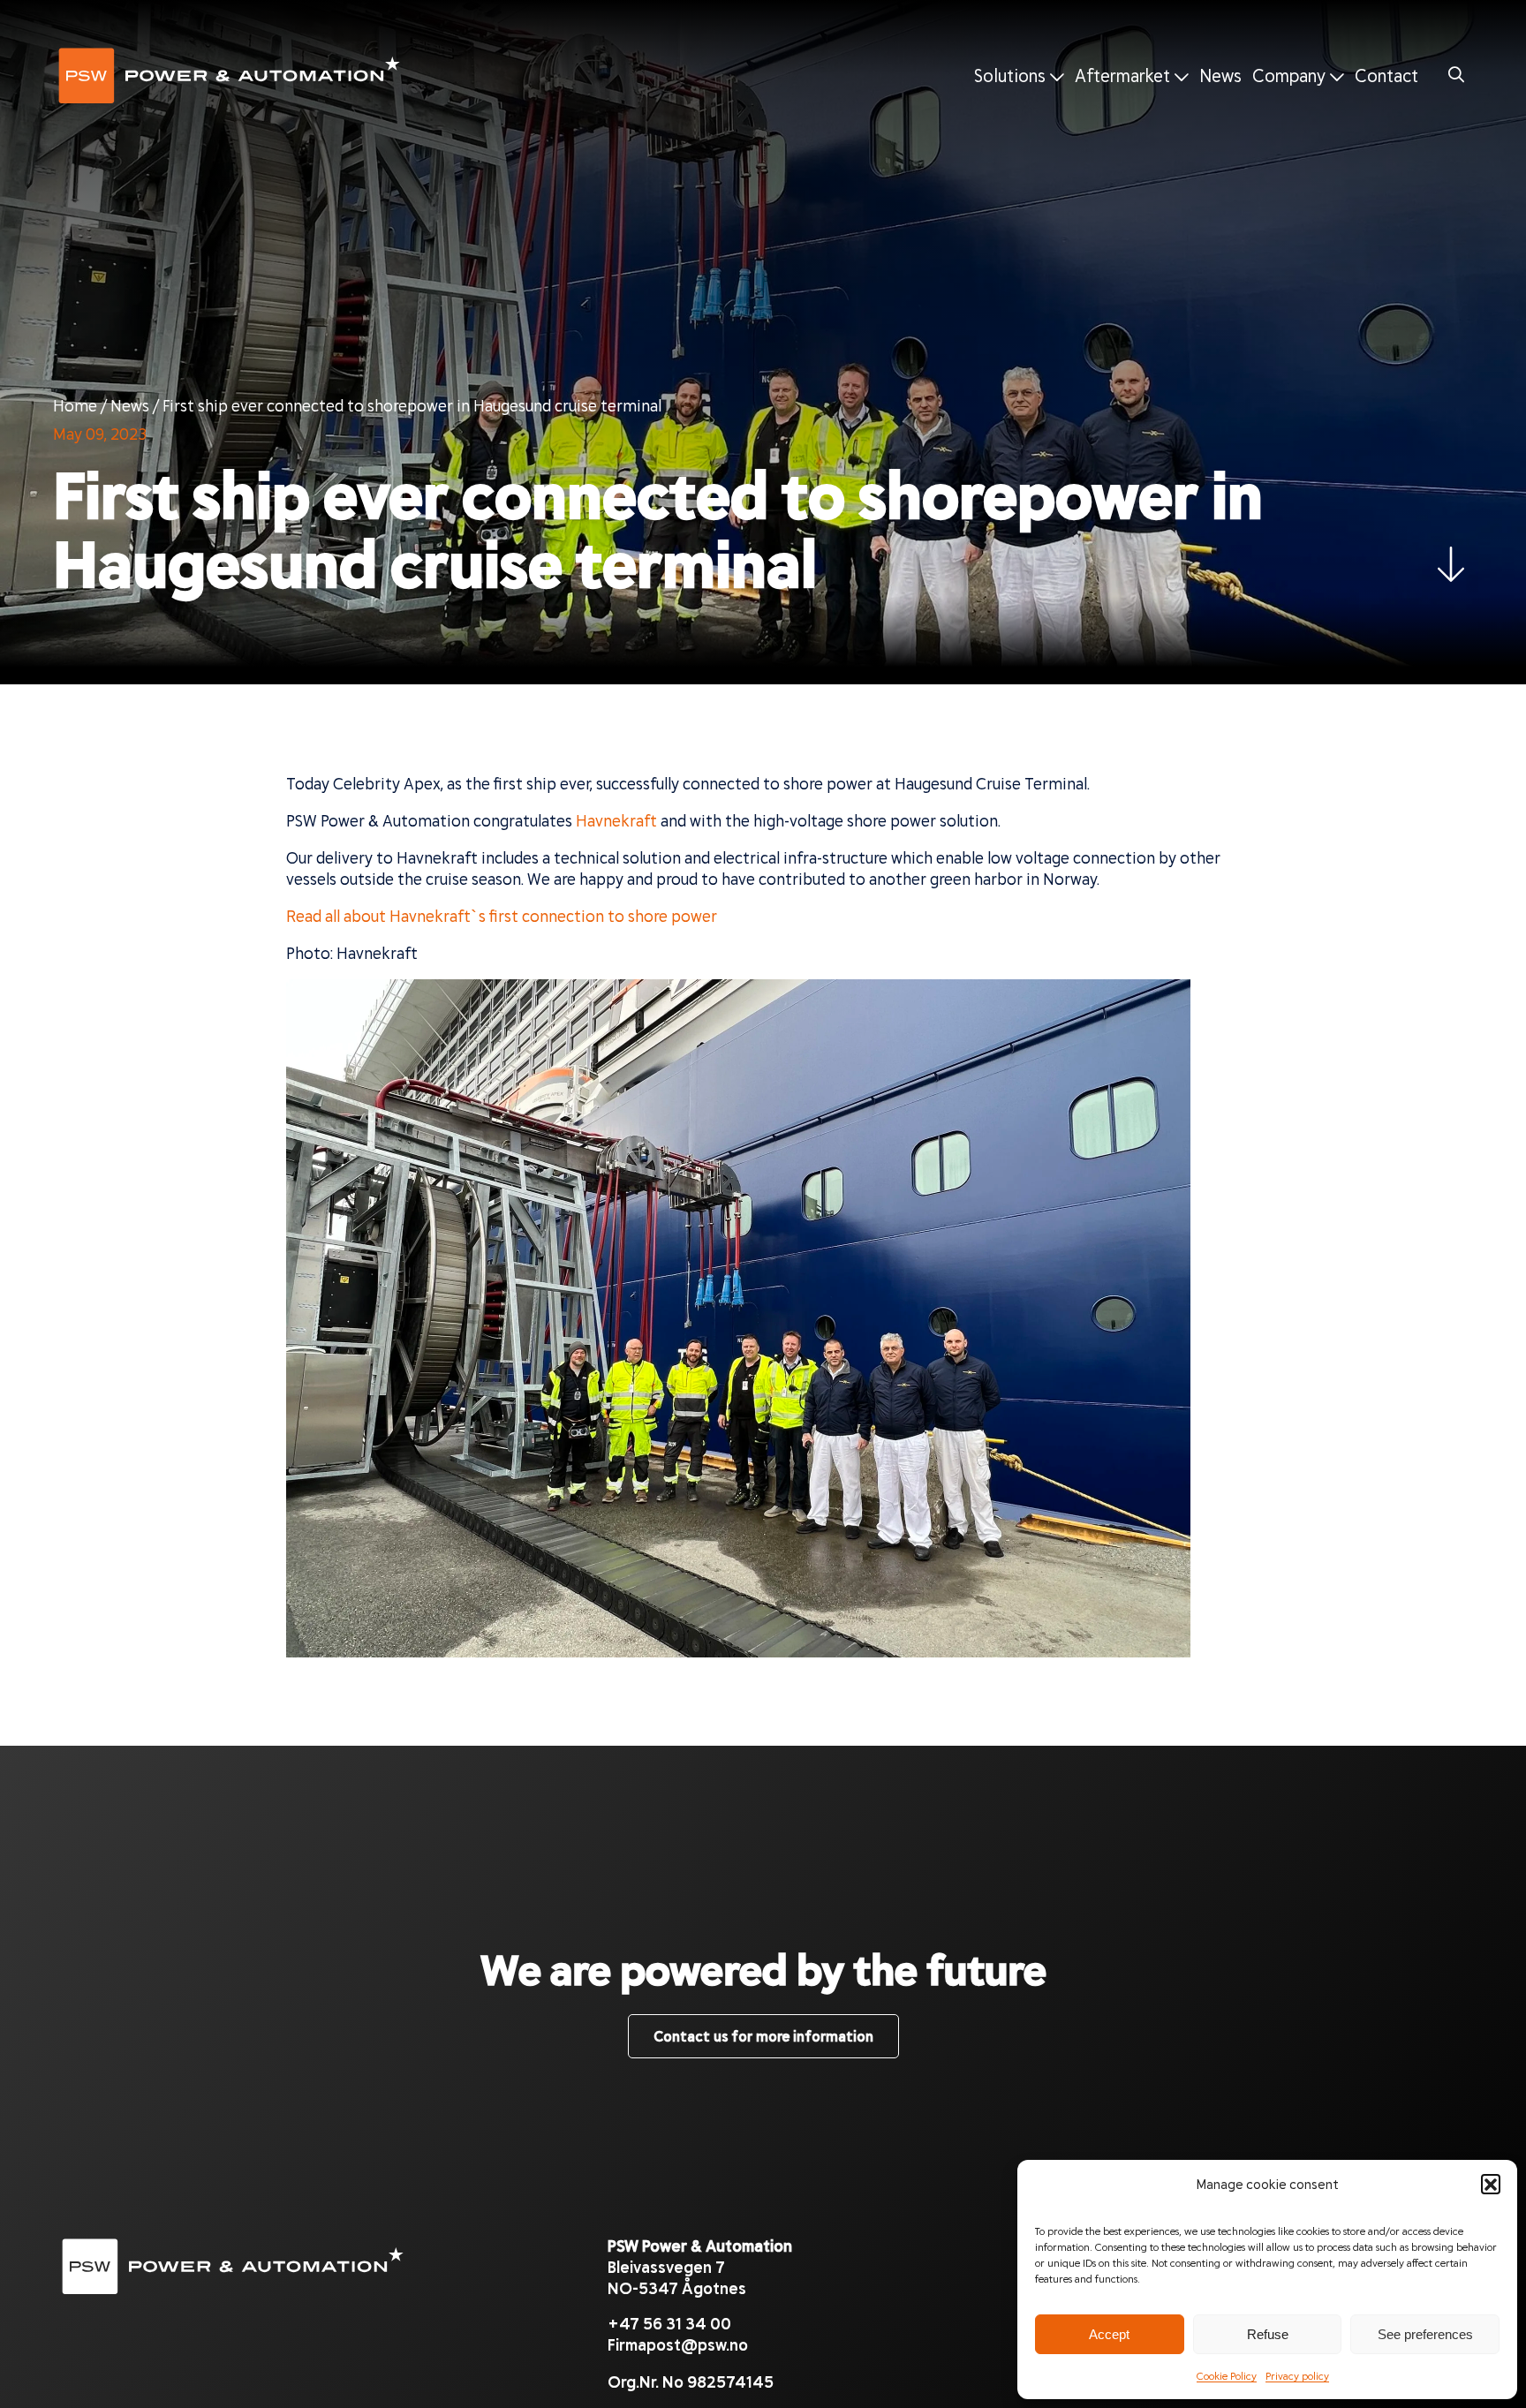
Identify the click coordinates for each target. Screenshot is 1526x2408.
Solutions (1012, 75)
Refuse (1268, 2334)
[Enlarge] (1167, 1002)
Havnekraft (616, 820)
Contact (1386, 75)
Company (1291, 75)
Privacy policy (1297, 2375)
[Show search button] (1457, 75)
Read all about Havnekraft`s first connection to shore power (502, 916)
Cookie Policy (1227, 2375)
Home (75, 405)
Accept (1109, 2334)
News (1220, 75)
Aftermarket (1125, 75)
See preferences (1425, 2334)
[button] (1491, 2184)
